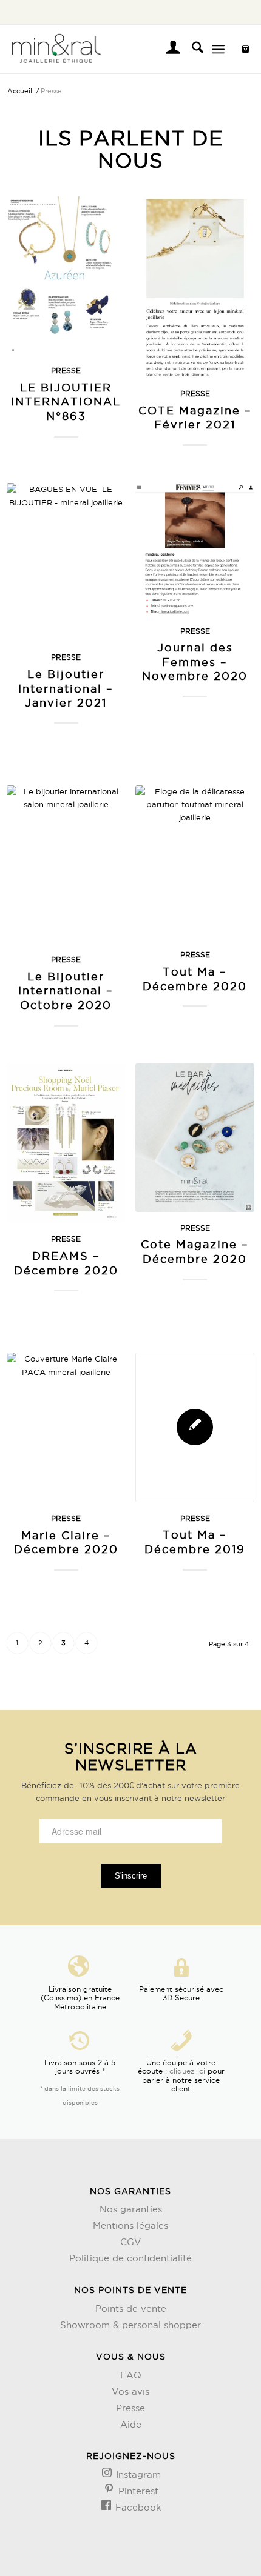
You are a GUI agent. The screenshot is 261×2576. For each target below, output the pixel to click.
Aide (131, 2424)
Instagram (137, 2474)
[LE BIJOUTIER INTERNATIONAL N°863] (66, 275)
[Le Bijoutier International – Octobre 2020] (66, 864)
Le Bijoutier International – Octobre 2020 (66, 990)
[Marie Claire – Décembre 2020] (66, 1427)
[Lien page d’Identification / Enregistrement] (167, 49)
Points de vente (131, 2308)
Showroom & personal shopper (130, 2325)
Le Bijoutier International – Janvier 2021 (66, 688)
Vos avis (130, 2391)
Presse (66, 371)
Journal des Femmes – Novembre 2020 (195, 661)
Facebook (137, 2507)
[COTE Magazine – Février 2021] (195, 287)
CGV (130, 2242)
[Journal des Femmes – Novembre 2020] (195, 549)
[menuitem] (167, 49)
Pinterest (137, 2491)
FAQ (131, 2375)
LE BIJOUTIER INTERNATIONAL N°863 (66, 401)
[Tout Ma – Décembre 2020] (195, 862)
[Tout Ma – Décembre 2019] (195, 1427)
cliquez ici (187, 2071)
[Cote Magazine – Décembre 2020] (195, 1138)
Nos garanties (131, 2209)
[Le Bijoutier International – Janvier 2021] (66, 562)
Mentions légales (130, 2225)
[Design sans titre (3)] (106, 49)
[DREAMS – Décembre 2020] (66, 1143)
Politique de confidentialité (130, 2258)
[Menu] (218, 49)
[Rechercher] (192, 49)
